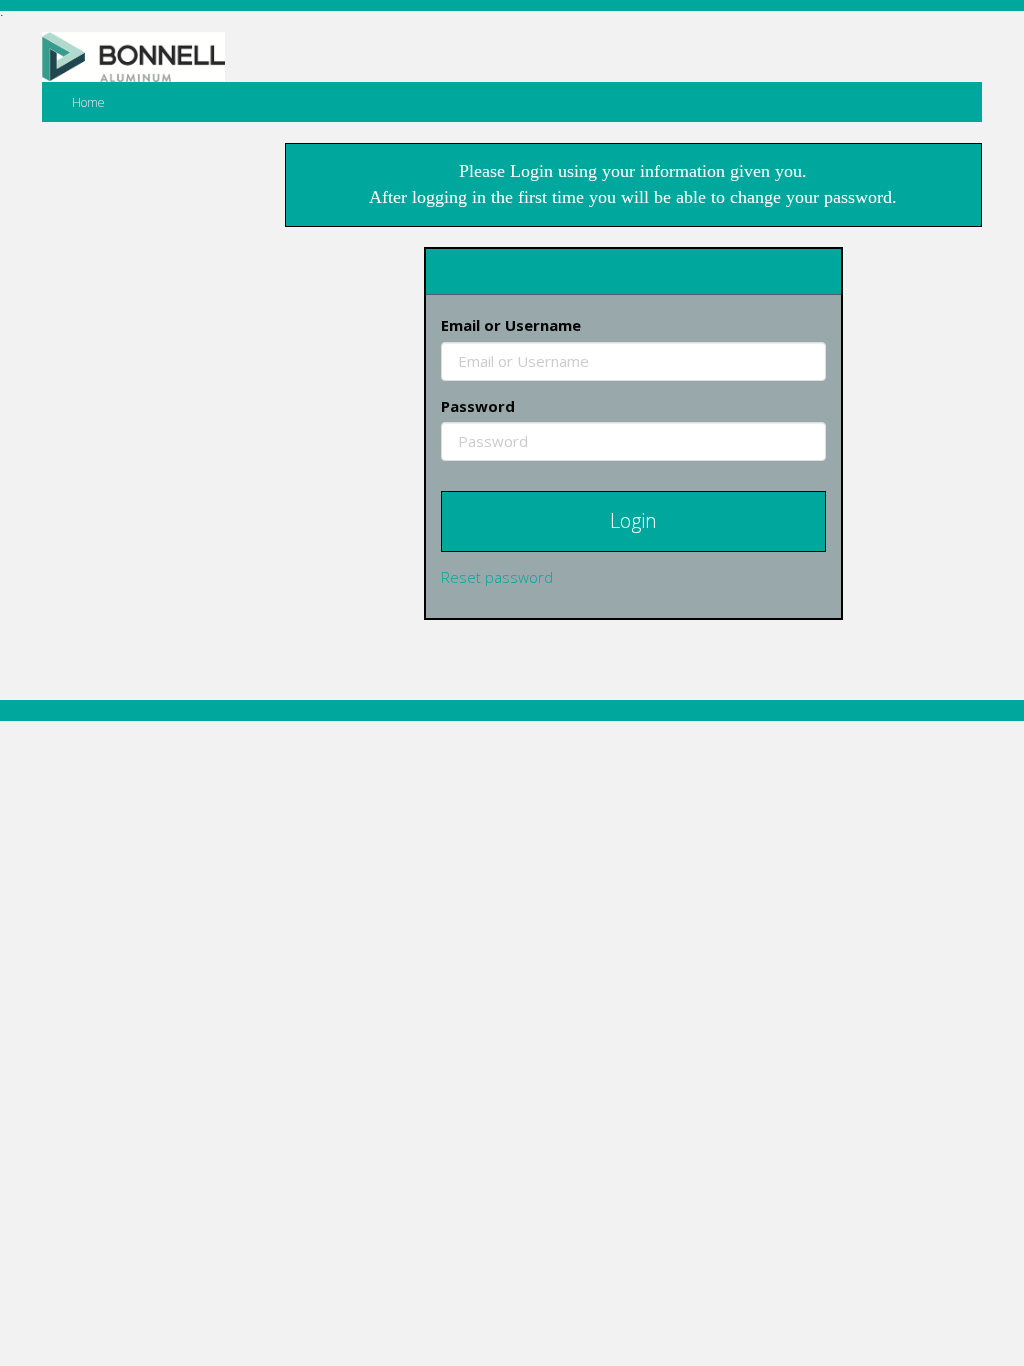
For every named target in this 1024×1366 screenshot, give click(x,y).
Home (88, 102)
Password (478, 406)
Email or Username (511, 325)
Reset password (497, 577)
